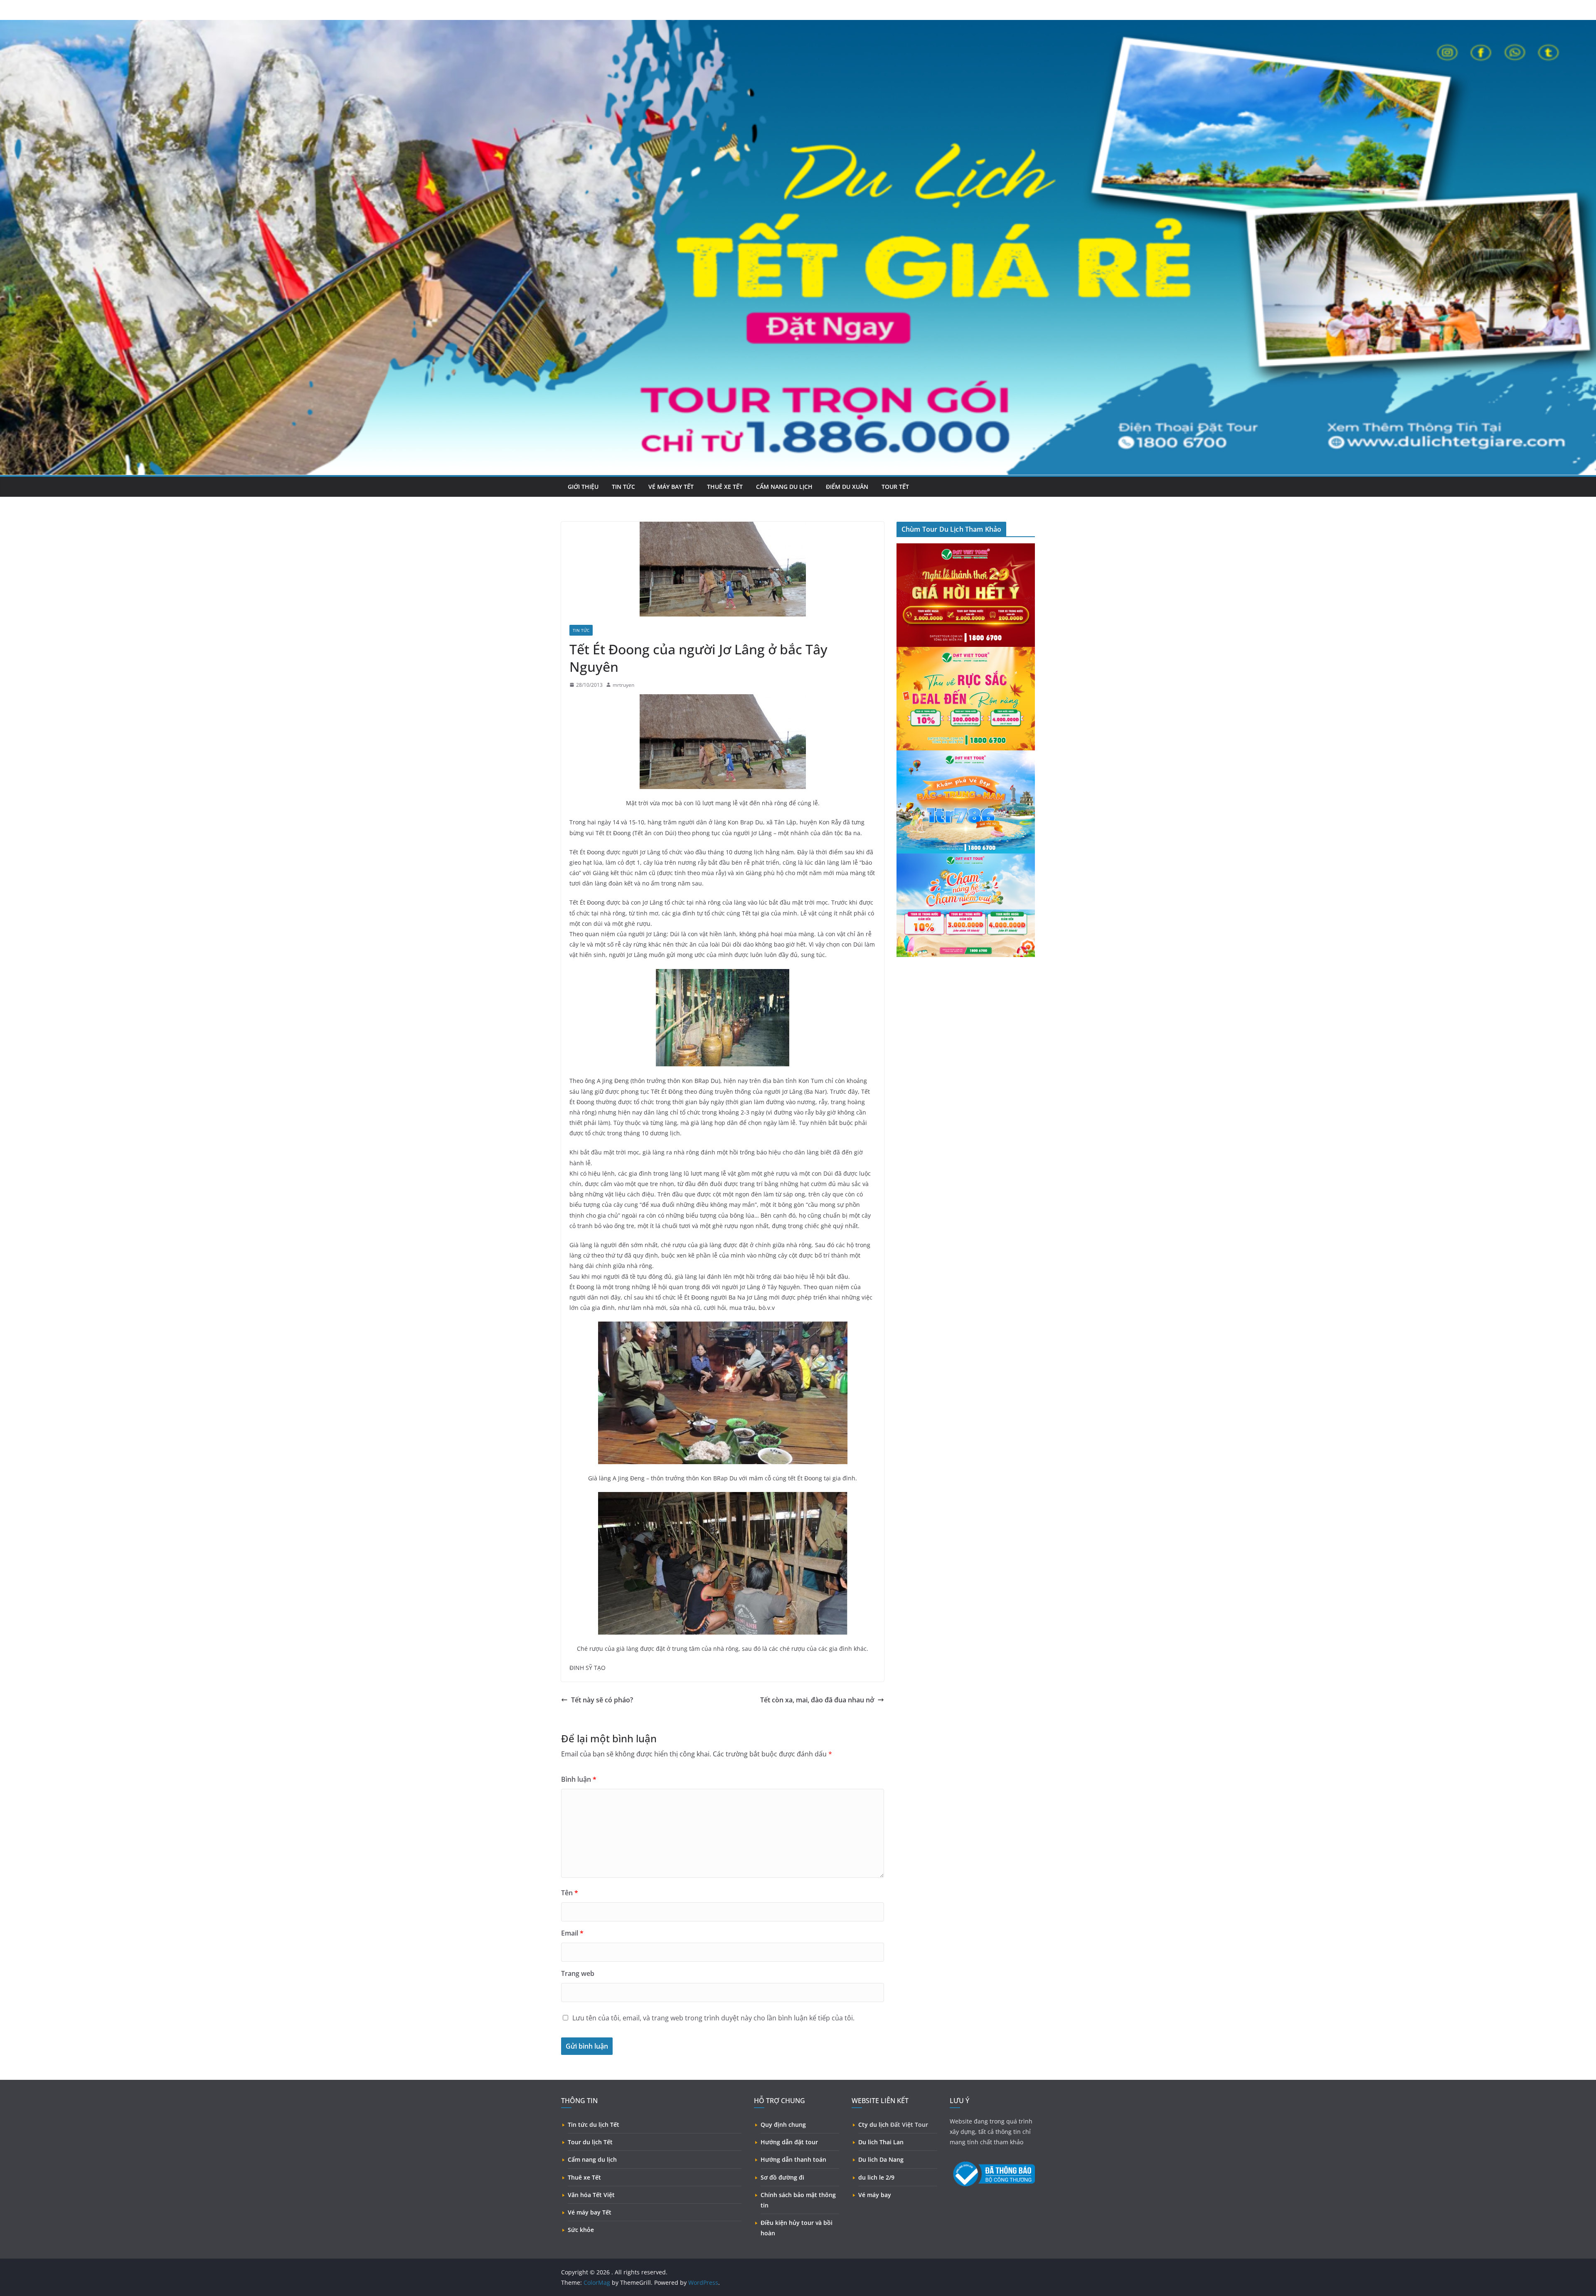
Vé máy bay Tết (671, 487)
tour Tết (895, 487)
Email (572, 1933)
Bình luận (579, 1779)
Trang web (578, 1973)
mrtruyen (623, 685)
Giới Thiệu (583, 487)
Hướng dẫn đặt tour (789, 2142)
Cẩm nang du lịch (592, 2159)
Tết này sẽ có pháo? (602, 1700)
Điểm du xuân (847, 487)
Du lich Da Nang (881, 2159)
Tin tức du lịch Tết (594, 2125)
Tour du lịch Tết (590, 2142)
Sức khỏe (581, 2230)
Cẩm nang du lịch (784, 487)
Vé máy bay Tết (590, 2212)
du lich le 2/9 (876, 2177)
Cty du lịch (873, 2125)
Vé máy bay (875, 2195)
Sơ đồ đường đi (782, 2177)
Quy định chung (783, 2125)
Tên (570, 1893)
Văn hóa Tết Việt (591, 2195)
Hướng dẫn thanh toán (793, 2159)
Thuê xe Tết (584, 2177)
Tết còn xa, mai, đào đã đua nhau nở (817, 1700)
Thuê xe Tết (725, 487)
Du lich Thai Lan (881, 2142)
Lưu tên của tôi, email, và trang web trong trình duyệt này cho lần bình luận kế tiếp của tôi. (713, 2018)
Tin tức (623, 487)
